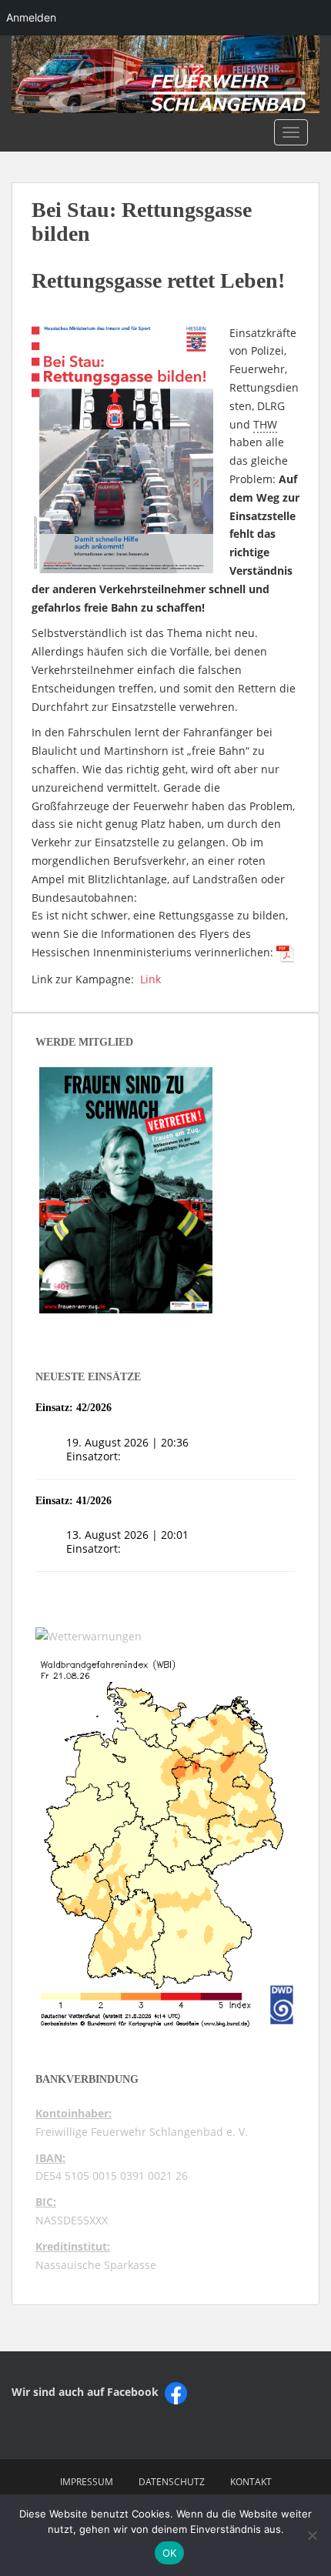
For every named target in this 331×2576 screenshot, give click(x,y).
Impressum (87, 2482)
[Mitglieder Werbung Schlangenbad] (126, 1190)
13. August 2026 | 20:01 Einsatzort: (127, 1542)
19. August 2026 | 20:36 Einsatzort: (127, 1449)
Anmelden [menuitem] (31, 17)
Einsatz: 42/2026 (74, 1408)
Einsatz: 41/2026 (74, 1501)
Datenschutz (172, 2482)
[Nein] (312, 2535)
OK (170, 2553)
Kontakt (251, 2482)
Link (150, 979)
